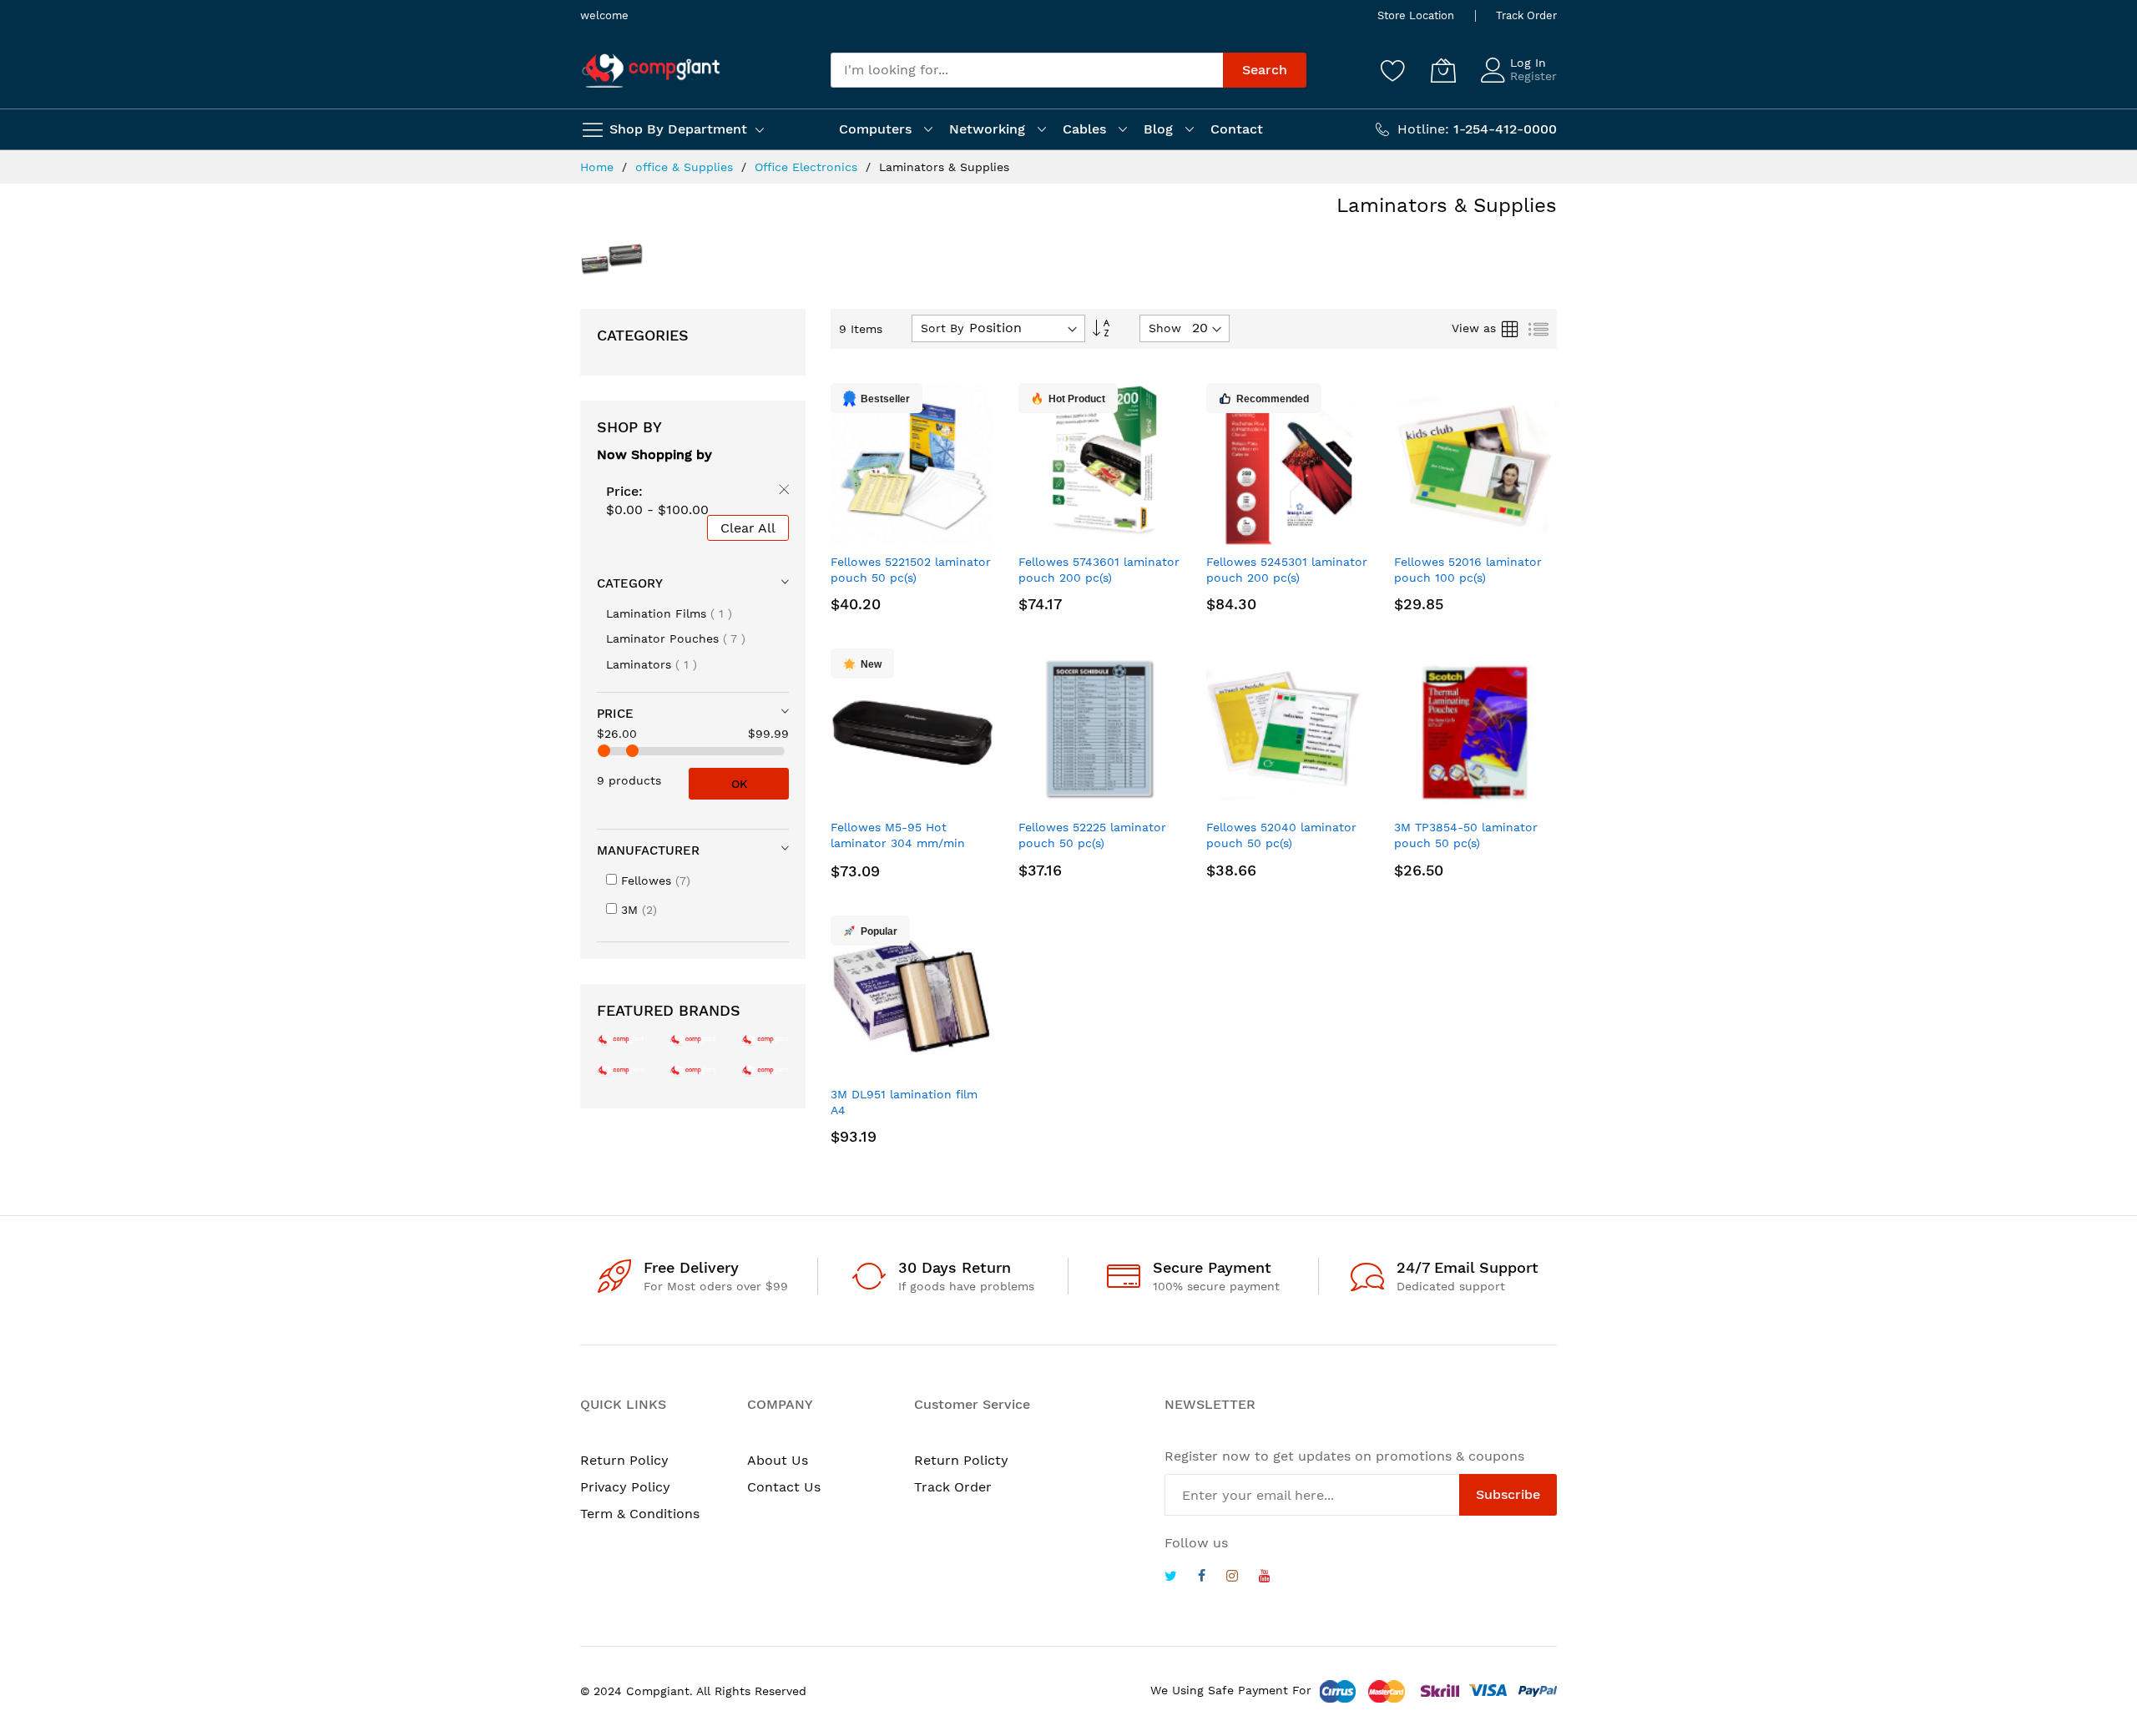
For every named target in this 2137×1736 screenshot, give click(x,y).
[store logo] (651, 71)
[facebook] (1202, 1578)
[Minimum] (604, 751)
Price (615, 714)
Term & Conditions (640, 1514)
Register (1533, 76)
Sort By (942, 328)
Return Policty (961, 1460)
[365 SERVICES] (693, 1039)
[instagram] (1232, 1578)
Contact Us (784, 1487)
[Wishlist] (1393, 70)
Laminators (652, 664)
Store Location (1416, 15)
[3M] (621, 1070)
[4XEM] (693, 1070)
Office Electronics (808, 167)
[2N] (621, 1039)
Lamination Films (669, 613)
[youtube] (1265, 1578)
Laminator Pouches (676, 638)
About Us (778, 1460)
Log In (1528, 63)
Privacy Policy (625, 1487)
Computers (875, 129)
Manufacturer (648, 850)
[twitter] (1171, 1578)
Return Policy (624, 1460)
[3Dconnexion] (765, 1039)
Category (630, 583)
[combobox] (1027, 70)
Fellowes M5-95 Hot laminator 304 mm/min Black (898, 843)
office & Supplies (686, 167)
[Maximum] (632, 751)
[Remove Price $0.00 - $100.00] (781, 492)
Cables (1084, 129)
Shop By (629, 427)
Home (599, 167)
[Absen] (765, 1070)
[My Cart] (1443, 70)
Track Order (1526, 15)
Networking (987, 129)
